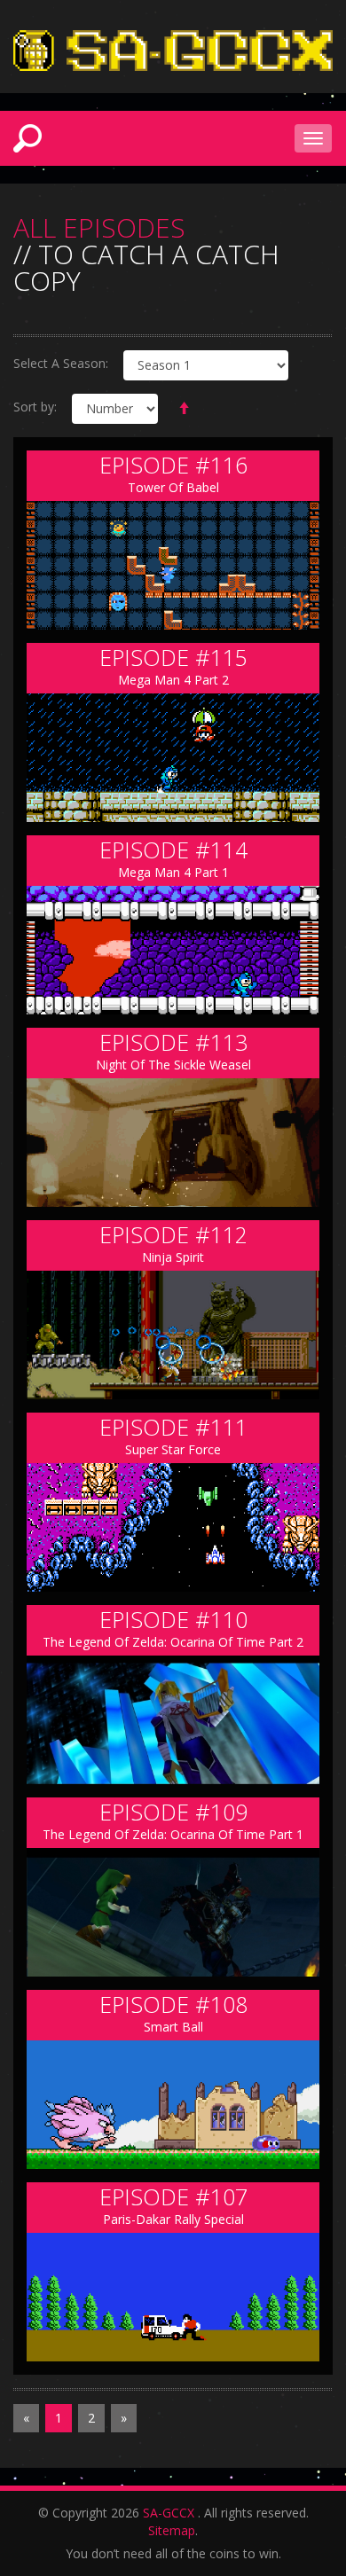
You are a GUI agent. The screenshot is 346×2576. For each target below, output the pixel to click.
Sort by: (35, 407)
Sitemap (172, 2530)
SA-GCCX (169, 2513)
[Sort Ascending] (184, 409)
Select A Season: (61, 363)
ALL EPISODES (99, 228)
